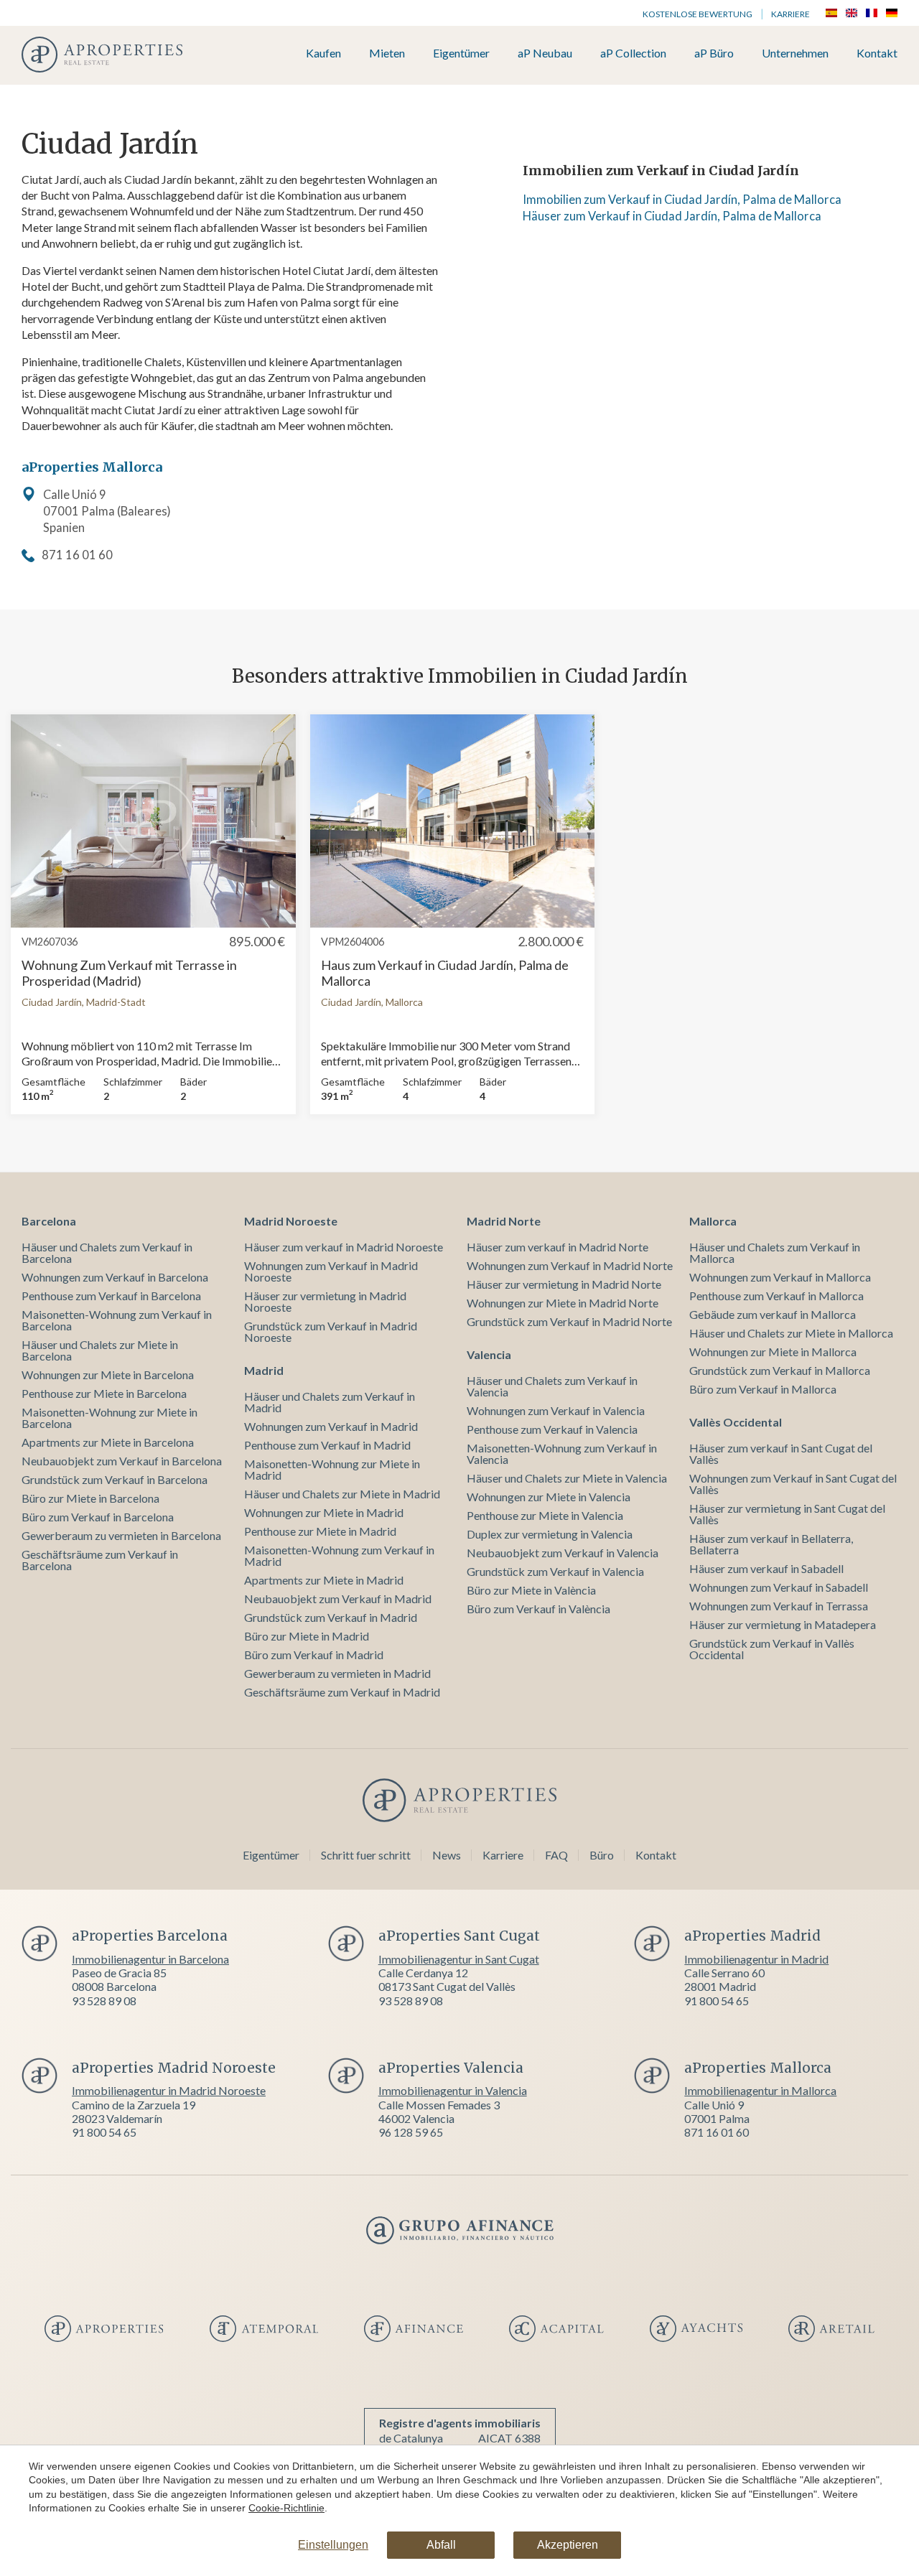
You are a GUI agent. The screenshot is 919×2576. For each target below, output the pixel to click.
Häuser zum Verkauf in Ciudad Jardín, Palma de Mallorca (672, 216)
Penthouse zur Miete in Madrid (320, 1531)
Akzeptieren (568, 2545)
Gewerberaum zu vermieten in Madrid (337, 1673)
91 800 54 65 (717, 2001)
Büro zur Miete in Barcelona (90, 1498)
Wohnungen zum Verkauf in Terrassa (779, 1606)
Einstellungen (333, 2545)
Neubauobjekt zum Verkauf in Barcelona (122, 1461)
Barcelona (49, 1221)
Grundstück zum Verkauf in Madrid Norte (569, 1321)
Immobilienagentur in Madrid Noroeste (169, 2090)
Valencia (489, 1354)
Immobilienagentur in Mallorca (760, 2090)
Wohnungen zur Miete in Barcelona (108, 1375)
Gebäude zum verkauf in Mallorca (773, 1314)
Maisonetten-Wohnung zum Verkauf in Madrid (339, 1555)
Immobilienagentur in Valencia (453, 2090)
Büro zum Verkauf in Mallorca (763, 1389)
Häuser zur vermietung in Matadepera (783, 1624)
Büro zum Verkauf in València (538, 1609)
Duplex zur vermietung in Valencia (550, 1534)
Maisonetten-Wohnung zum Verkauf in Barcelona (117, 1320)
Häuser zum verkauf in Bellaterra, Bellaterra (771, 1544)
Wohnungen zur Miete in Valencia (549, 1497)
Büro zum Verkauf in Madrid (314, 1655)
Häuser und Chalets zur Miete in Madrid (342, 1494)
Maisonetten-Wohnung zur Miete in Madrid (332, 1469)
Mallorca (713, 1221)
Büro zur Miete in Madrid (307, 1636)
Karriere (790, 14)
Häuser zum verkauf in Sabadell (766, 1568)
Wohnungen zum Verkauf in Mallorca (780, 1277)
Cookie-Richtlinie (286, 2508)
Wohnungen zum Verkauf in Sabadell (779, 1587)
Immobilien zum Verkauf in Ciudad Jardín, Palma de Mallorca (682, 200)
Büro (602, 1855)
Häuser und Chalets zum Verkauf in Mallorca (775, 1252)
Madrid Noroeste (291, 1221)
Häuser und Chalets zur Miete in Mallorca (791, 1333)
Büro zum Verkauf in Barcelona (98, 1517)
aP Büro (714, 53)
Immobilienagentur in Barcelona (150, 1959)
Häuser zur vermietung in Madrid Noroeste (325, 1301)
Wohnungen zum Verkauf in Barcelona (115, 1277)
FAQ (556, 1855)
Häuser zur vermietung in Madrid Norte (564, 1284)
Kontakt (877, 53)
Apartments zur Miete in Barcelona (108, 1442)
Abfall (441, 2545)
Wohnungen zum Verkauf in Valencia (556, 1410)
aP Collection (633, 53)
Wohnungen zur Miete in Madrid (324, 1512)
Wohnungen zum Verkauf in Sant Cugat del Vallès (793, 1484)
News (447, 1855)
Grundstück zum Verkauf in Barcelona (115, 1479)
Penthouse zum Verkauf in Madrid (327, 1445)
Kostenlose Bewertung (698, 14)
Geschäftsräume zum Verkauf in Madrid (342, 1692)
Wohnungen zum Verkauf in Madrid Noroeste (331, 1271)
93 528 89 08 (104, 2001)
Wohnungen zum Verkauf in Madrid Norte (570, 1265)
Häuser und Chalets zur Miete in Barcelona (100, 1350)
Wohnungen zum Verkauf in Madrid (331, 1426)
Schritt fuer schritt (366, 1855)
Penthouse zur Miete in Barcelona (104, 1393)
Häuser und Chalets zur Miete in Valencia (567, 1478)
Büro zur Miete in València (531, 1590)
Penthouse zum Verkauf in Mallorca (776, 1296)
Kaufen (323, 53)
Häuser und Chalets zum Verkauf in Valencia (552, 1386)
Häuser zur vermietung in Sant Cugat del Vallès (787, 1514)
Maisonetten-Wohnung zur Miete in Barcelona (109, 1418)
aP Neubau (545, 53)
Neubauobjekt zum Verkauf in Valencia (563, 1553)
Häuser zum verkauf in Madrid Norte (558, 1247)
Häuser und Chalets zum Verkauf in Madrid (330, 1402)
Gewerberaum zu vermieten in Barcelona (121, 1535)
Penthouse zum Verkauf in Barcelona (111, 1296)
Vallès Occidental (736, 1422)
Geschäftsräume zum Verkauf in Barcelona (100, 1560)
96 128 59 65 (411, 2132)
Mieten (387, 53)
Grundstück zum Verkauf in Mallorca (780, 1370)
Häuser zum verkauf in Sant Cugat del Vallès (781, 1453)
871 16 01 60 (77, 555)
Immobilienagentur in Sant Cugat (459, 1959)
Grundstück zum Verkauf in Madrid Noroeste (331, 1331)
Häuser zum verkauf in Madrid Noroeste (344, 1247)
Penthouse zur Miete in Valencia (545, 1515)
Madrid (264, 1370)
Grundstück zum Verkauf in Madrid (331, 1617)
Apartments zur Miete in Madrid (324, 1580)
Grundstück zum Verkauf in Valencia (555, 1571)
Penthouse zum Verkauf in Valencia (552, 1429)
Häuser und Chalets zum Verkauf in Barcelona (107, 1252)
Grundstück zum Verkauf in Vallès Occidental (772, 1649)
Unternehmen (795, 53)
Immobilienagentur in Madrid (756, 1959)
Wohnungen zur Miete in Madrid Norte (563, 1303)
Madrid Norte (504, 1221)
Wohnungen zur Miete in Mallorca (773, 1352)
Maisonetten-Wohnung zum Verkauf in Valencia (562, 1453)
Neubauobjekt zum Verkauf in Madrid (338, 1599)
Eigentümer (461, 53)
